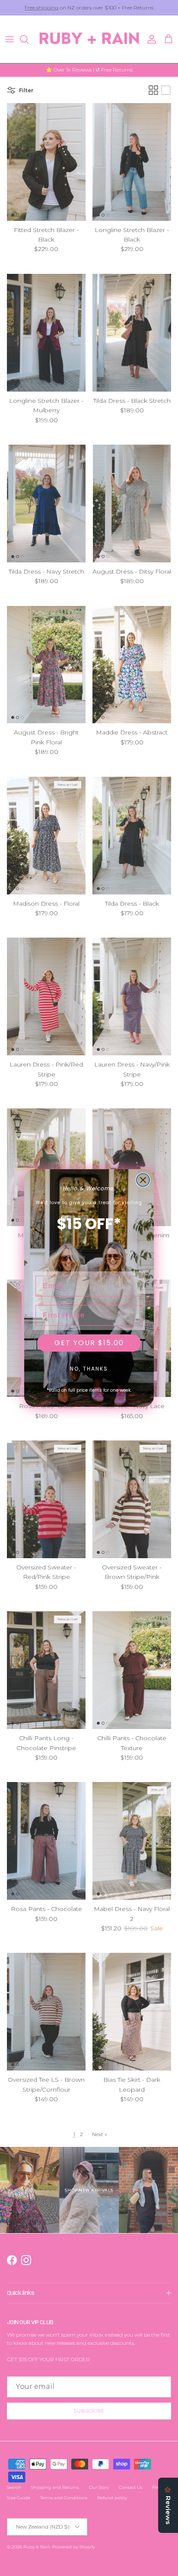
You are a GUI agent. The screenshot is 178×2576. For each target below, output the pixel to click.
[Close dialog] (143, 1180)
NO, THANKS (89, 1369)
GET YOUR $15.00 (89, 1343)
